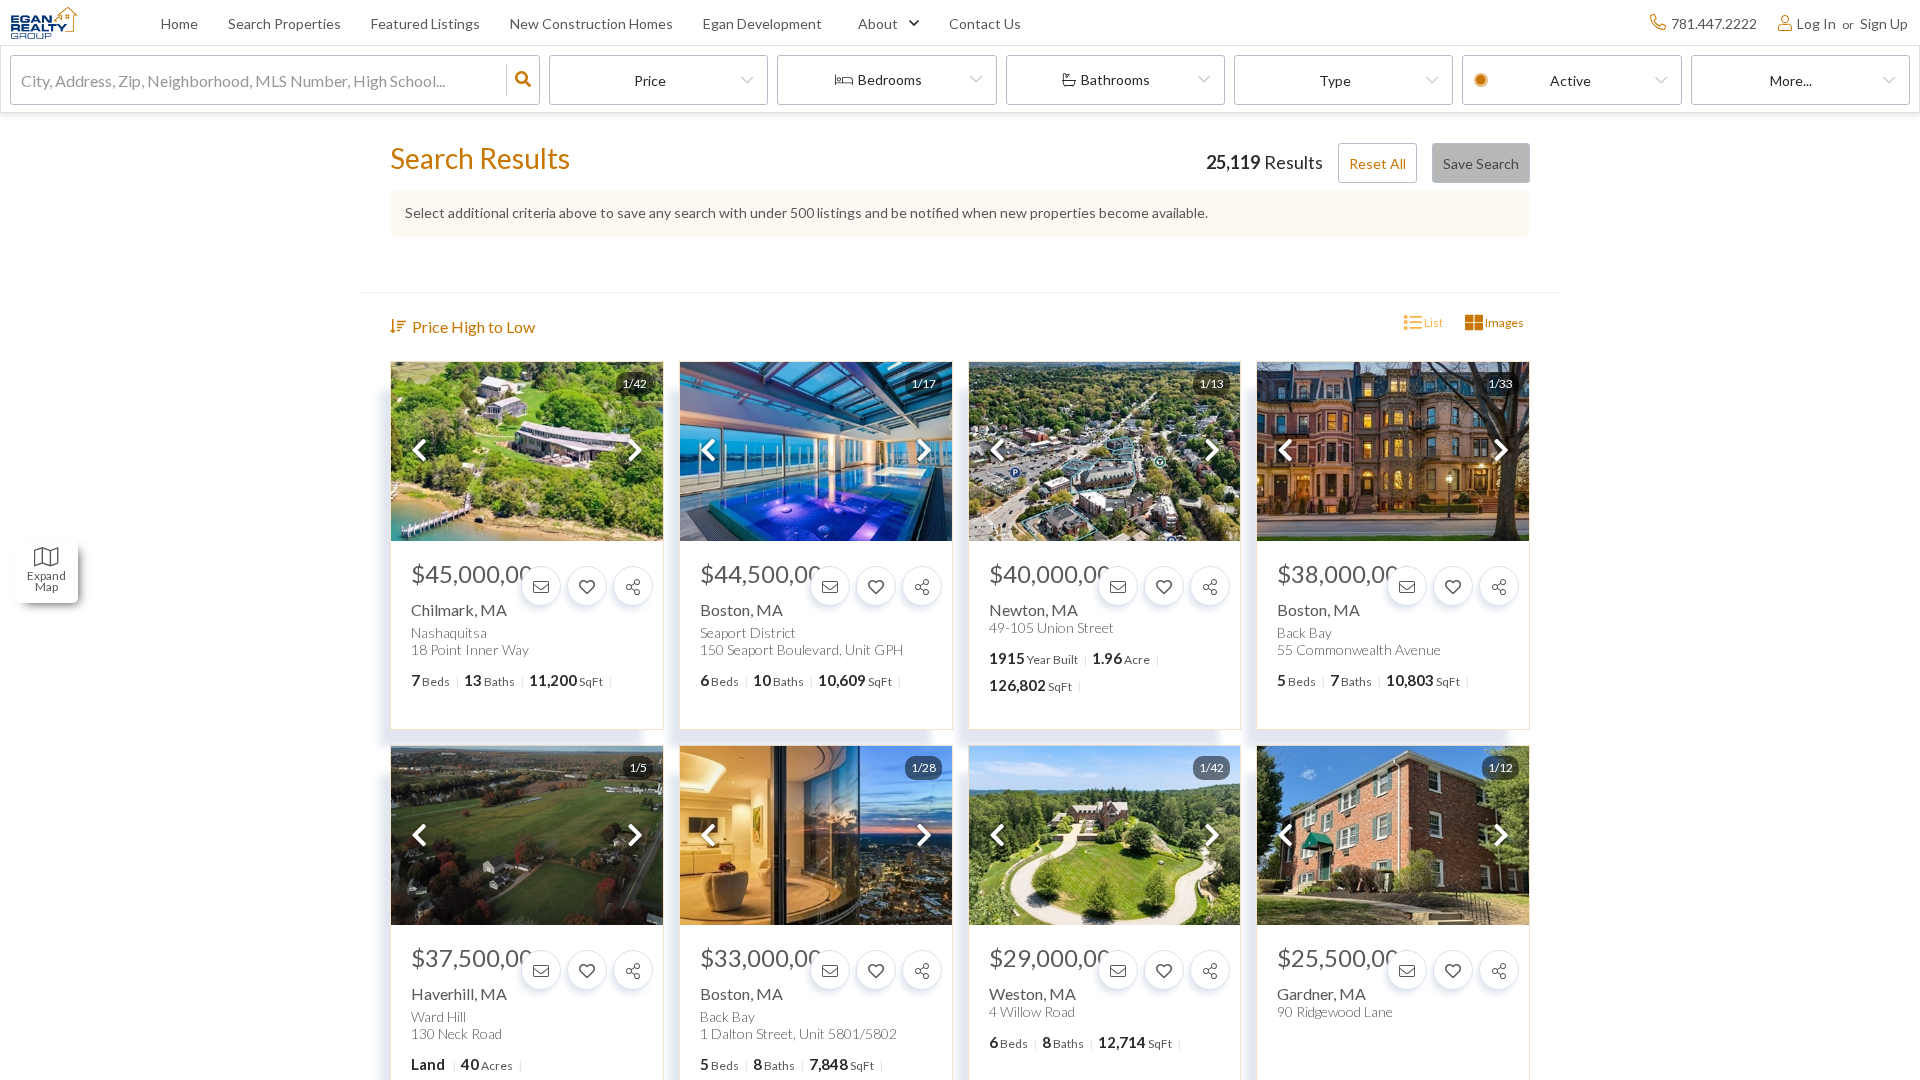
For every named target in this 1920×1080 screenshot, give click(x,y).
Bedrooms (890, 79)
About (878, 23)
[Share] (633, 586)
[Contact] (541, 586)
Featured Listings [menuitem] (425, 23)
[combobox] (22, 80)
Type (1335, 80)
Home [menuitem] (179, 23)
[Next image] (635, 451)
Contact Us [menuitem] (985, 23)
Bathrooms (1115, 79)
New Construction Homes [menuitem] (591, 23)
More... (1791, 80)
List (1432, 322)
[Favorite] (587, 586)
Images (1503, 322)
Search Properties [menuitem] (284, 23)
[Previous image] (419, 451)
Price (650, 80)
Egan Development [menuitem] (762, 23)
